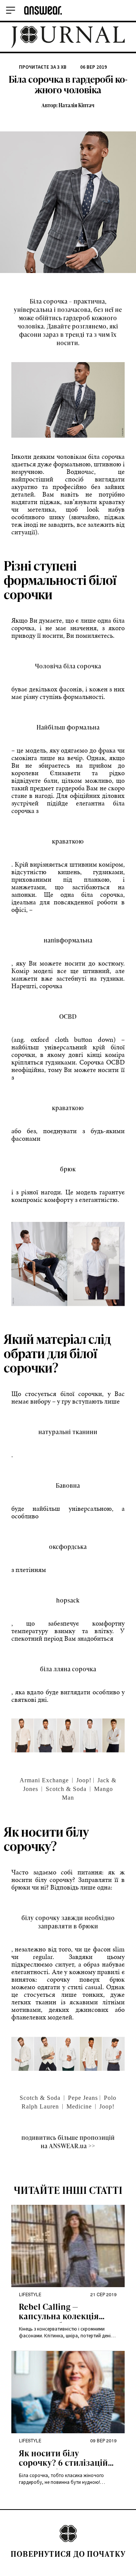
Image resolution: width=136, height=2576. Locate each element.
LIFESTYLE (30, 2294)
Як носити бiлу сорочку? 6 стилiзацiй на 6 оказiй (63, 2459)
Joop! (84, 1780)
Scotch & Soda (66, 1789)
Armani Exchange (44, 1780)
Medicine (79, 2106)
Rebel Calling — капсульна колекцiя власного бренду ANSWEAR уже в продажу (59, 2312)
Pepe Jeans (83, 2098)
